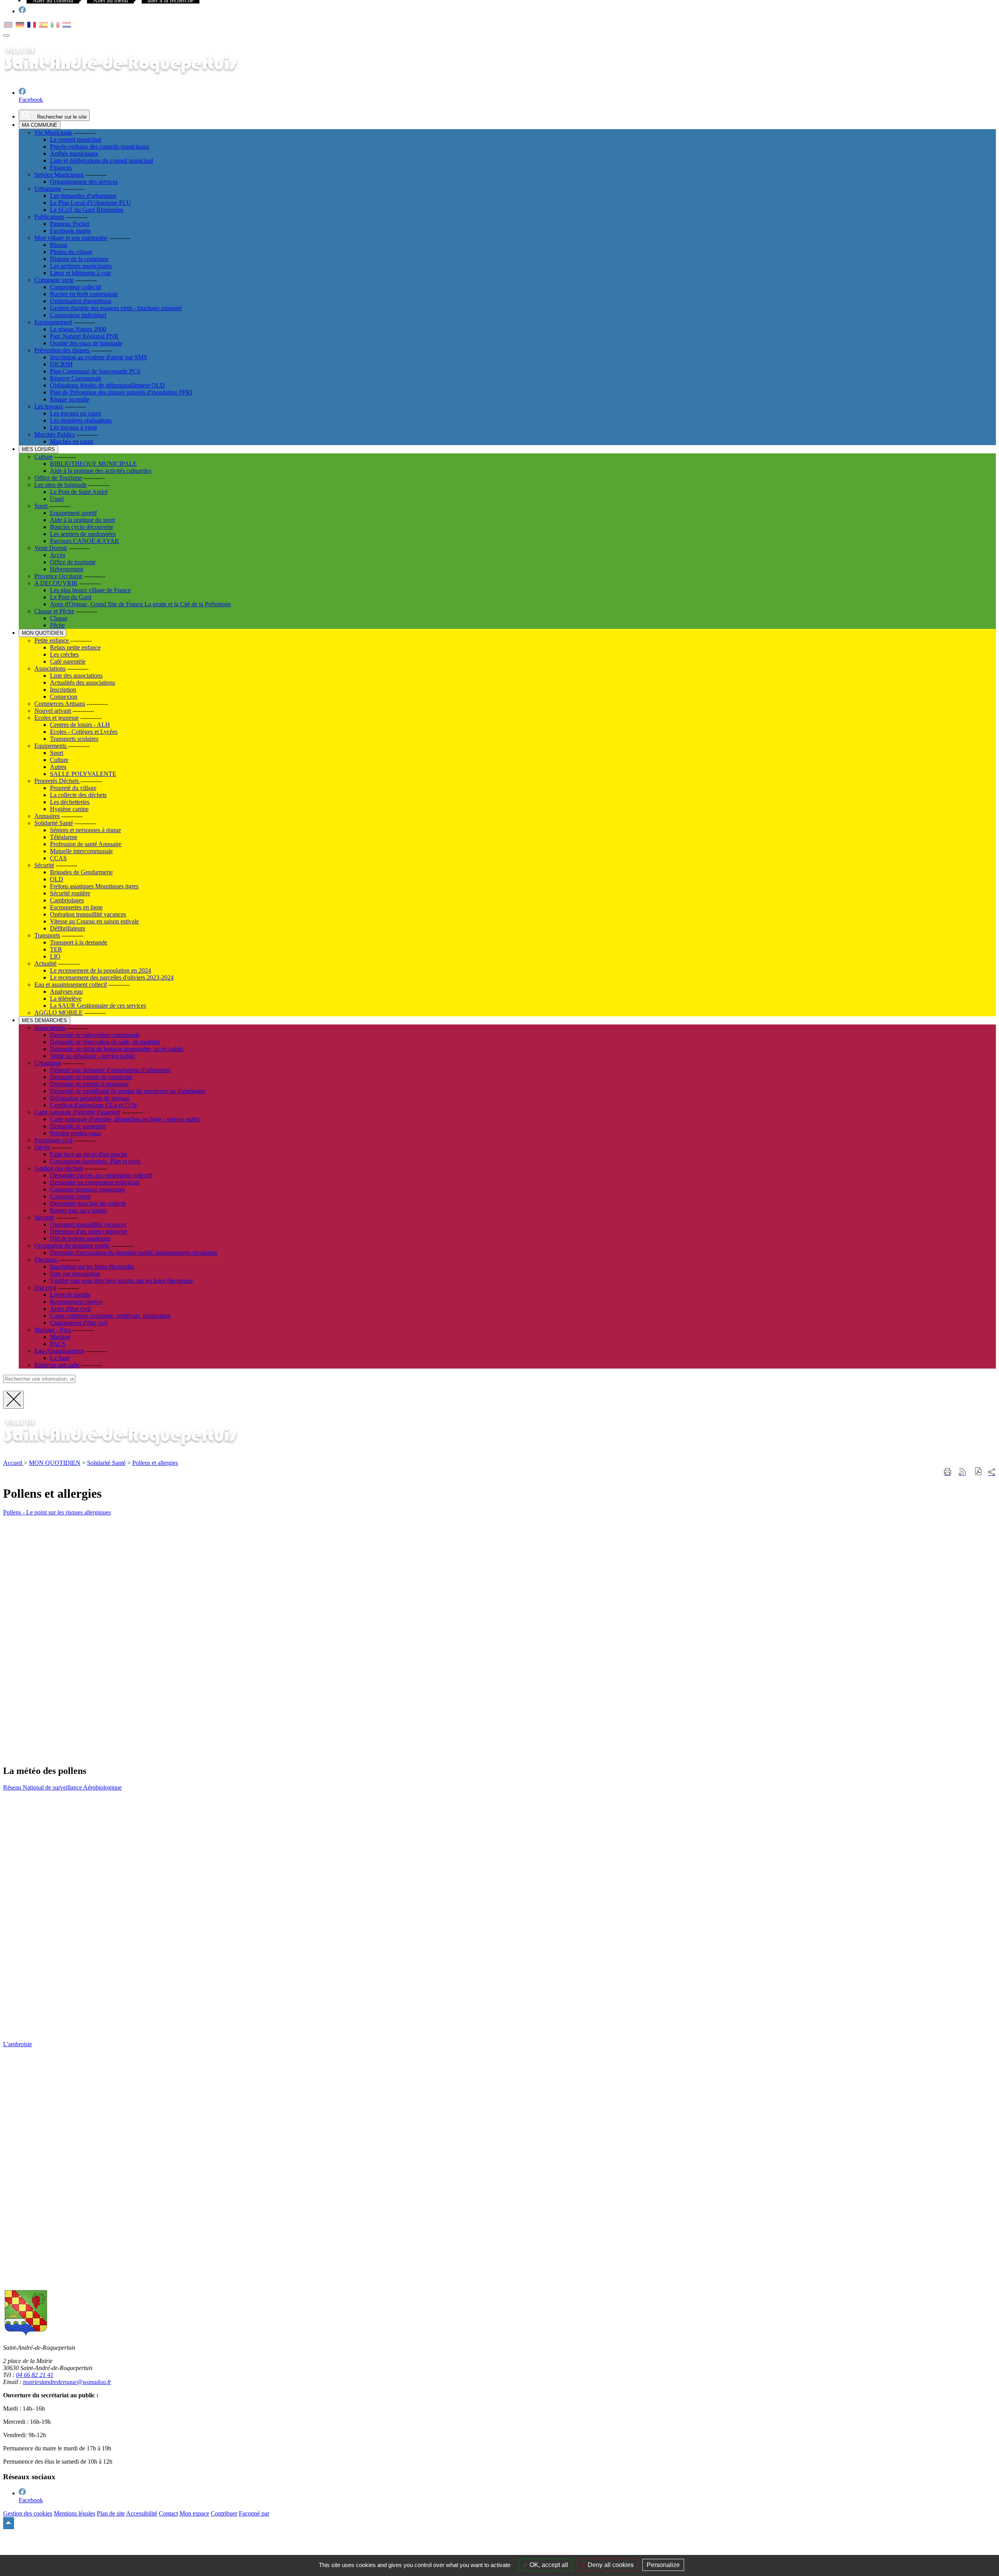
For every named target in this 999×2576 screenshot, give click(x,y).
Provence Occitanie (58, 576)
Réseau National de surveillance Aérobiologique (62, 1787)
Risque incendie (70, 399)
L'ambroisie (18, 2044)
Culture (44, 457)
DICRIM (61, 364)
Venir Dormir (51, 548)
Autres (58, 767)
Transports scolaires (74, 739)
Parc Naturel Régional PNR (84, 336)
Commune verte (54, 280)
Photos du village (71, 252)
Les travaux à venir (74, 427)
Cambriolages (67, 900)
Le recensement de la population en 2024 (100, 970)
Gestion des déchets (59, 1168)
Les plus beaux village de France (90, 590)
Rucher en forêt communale (84, 294)
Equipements (51, 746)
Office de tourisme (73, 562)
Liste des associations (76, 676)
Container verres (70, 1196)
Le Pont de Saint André (79, 492)
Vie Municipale (53, 132)
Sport (42, 506)
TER (56, 949)
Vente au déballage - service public (93, 1056)
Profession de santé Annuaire (86, 844)
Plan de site (111, 2513)
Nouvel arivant (53, 711)
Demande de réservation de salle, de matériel (105, 1042)
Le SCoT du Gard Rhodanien (87, 210)
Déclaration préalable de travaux (90, 1098)
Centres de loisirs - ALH (80, 725)
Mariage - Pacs (53, 1330)
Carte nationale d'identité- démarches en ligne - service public (125, 1119)
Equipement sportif (73, 513)
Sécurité (44, 865)
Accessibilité (142, 2513)
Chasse (59, 618)
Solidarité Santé (54, 823)
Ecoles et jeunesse (57, 718)
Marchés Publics (55, 434)
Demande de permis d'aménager (89, 1084)
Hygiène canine (69, 809)
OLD (57, 879)
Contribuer (224, 2513)
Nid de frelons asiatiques (80, 1238)
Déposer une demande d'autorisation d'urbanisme (110, 1070)
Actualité (45, 963)
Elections (46, 1260)
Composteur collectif (76, 287)
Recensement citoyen (76, 1302)
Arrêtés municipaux (74, 154)
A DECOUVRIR (56, 583)
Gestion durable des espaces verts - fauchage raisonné (116, 308)
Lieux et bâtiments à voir (80, 273)
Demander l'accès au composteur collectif (101, 1175)
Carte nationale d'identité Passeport (77, 1112)
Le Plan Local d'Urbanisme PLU (91, 203)
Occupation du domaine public (72, 1245)
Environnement (53, 322)
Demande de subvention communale (95, 1035)
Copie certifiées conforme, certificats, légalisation (110, 1316)
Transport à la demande (79, 942)
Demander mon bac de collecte (88, 1203)
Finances (61, 168)
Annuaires (47, 816)
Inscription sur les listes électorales (92, 1267)
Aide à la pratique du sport (83, 520)
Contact (168, 2513)
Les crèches (64, 654)
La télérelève (66, 999)
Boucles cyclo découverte (82, 527)
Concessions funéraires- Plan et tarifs (95, 1161)
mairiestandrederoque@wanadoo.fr (67, 2382)
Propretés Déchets (57, 781)
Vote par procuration (75, 1274)
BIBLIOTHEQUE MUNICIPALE (93, 464)
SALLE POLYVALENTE (83, 774)
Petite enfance (52, 640)
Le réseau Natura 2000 (78, 329)
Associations (50, 668)
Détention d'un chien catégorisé (89, 1231)
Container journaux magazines (87, 1189)
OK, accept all (548, 2565)
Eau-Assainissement (59, 1351)
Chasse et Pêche (54, 611)
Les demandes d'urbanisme (83, 196)
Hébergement (67, 569)
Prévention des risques (63, 350)
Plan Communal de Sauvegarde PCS (95, 371)
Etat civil (45, 1288)
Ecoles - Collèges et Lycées (84, 732)
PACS (58, 1344)
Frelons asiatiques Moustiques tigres (94, 886)
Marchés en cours (72, 441)
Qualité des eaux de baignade (86, 343)
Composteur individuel (78, 315)
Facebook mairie (70, 231)
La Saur (60, 1358)
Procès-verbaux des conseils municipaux (100, 146)
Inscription (63, 690)
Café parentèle (68, 661)
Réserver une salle (58, 1365)
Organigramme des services (84, 182)
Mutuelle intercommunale (81, 851)
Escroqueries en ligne (76, 907)
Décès (42, 1147)
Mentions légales (75, 2513)
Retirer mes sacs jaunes (78, 1210)
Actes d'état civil (70, 1309)
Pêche (57, 625)
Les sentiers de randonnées (83, 534)
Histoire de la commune (79, 259)
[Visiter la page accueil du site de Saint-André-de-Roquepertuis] (132, 1450)
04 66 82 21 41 (35, 2375)
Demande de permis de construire (91, 1077)
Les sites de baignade (60, 485)
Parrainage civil (53, 1140)
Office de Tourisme (58, 478)
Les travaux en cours (76, 413)
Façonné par (254, 2513)
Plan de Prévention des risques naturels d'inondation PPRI (121, 392)
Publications (49, 217)
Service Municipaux (59, 175)
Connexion (64, 697)
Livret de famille (70, 1295)
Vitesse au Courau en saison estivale (94, 921)
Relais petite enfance (75, 647)
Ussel (57, 499)
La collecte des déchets (78, 795)
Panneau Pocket (70, 224)
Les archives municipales (81, 266)
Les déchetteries (70, 802)
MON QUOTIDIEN (55, 1463)
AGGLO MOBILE (59, 1013)
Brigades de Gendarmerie (81, 872)
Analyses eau (66, 992)
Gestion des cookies (28, 2513)
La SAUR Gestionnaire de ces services (98, 1006)
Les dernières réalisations (81, 420)
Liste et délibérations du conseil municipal (101, 161)
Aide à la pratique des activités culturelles (101, 471)
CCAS (58, 858)
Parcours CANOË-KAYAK (85, 541)
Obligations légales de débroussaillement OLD (107, 385)
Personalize (663, 2565)
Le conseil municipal (76, 139)
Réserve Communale (76, 378)
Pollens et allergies (155, 1463)
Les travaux (49, 406)
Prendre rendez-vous (75, 1133)
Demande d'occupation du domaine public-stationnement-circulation (134, 1252)
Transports (47, 935)
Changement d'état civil (79, 1323)
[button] (979, 1472)
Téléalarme (64, 837)
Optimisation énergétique (81, 301)
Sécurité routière (70, 893)
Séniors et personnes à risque (85, 830)
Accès (58, 555)
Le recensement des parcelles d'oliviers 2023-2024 (112, 977)
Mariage (60, 1337)
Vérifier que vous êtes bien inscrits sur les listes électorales (121, 1281)
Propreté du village (73, 788)
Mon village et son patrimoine (71, 238)
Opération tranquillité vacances (88, 914)
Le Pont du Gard (71, 597)
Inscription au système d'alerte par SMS (99, 357)
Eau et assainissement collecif (71, 984)
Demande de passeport (78, 1126)
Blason (59, 245)
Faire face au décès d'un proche (89, 1154)
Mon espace (194, 2513)
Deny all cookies (610, 2565)
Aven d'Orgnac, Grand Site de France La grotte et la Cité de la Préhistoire (140, 604)
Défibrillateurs (68, 928)
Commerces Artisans (60, 704)
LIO (55, 956)
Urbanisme (48, 189)
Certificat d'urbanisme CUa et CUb (93, 1105)
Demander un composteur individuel (95, 1182)
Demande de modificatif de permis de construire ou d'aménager (128, 1091)
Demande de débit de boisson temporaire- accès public (117, 1049)
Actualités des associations (83, 683)
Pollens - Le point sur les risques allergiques (57, 1512)
